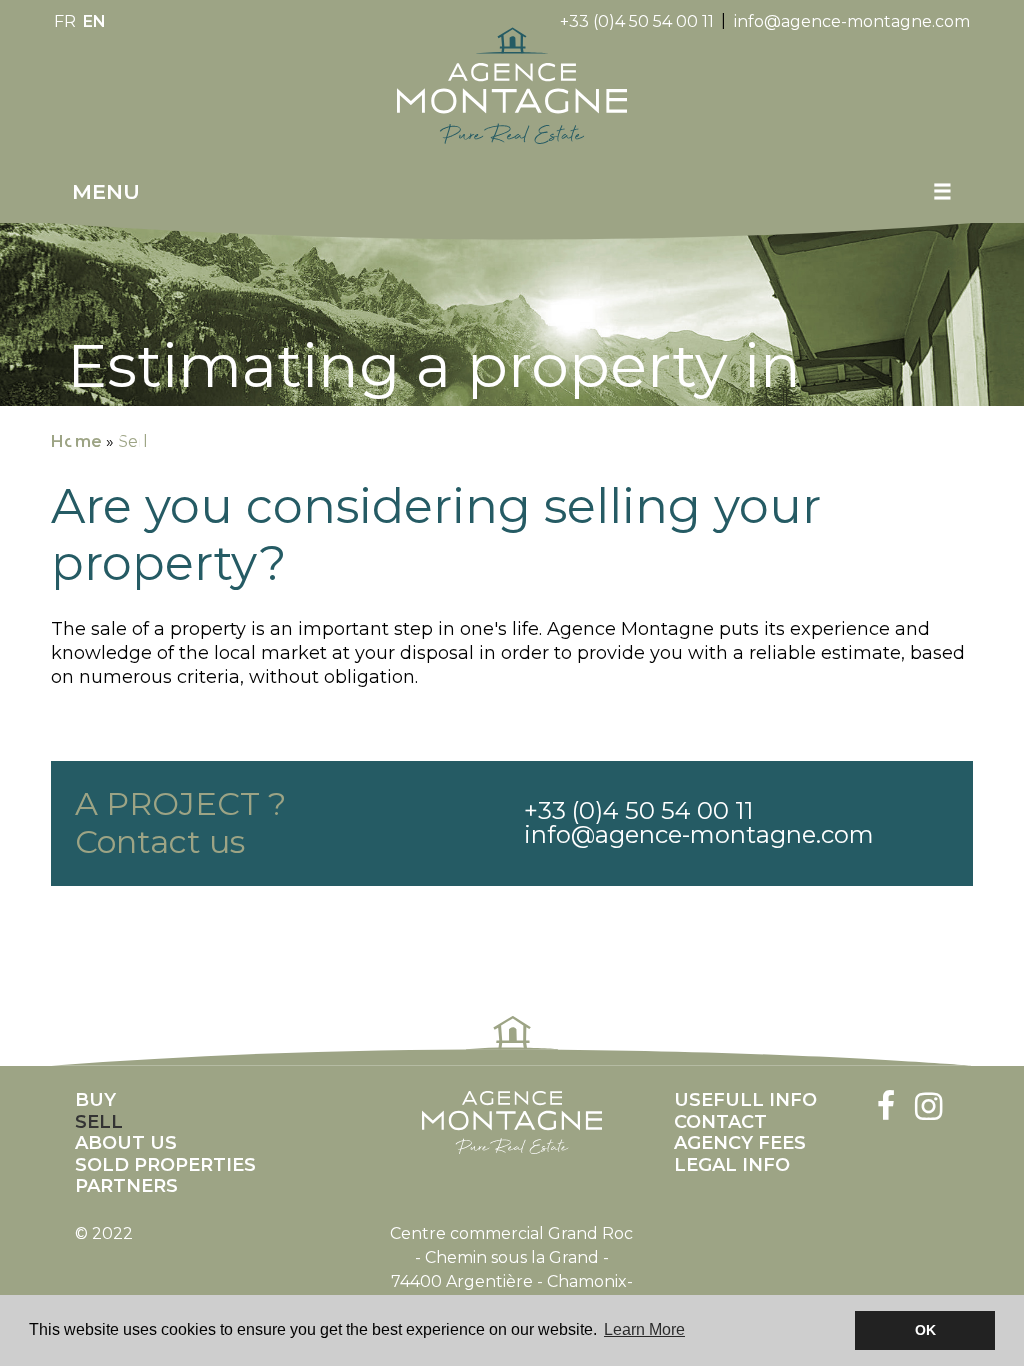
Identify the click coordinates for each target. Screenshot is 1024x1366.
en (94, 21)
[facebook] (886, 1108)
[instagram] (928, 1108)
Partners (126, 1186)
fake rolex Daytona (186, 921)
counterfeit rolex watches (608, 921)
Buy (95, 1100)
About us (126, 1143)
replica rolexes (324, 921)
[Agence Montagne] (512, 85)
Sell (99, 1122)
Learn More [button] (644, 1329)
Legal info (732, 1165)
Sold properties (165, 1165)
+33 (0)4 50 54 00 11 (637, 21)
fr (65, 21)
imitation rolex (443, 921)
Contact (720, 1122)
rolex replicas (53, 921)
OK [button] (925, 1330)
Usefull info (745, 1100)
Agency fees (740, 1143)
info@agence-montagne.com (852, 21)
